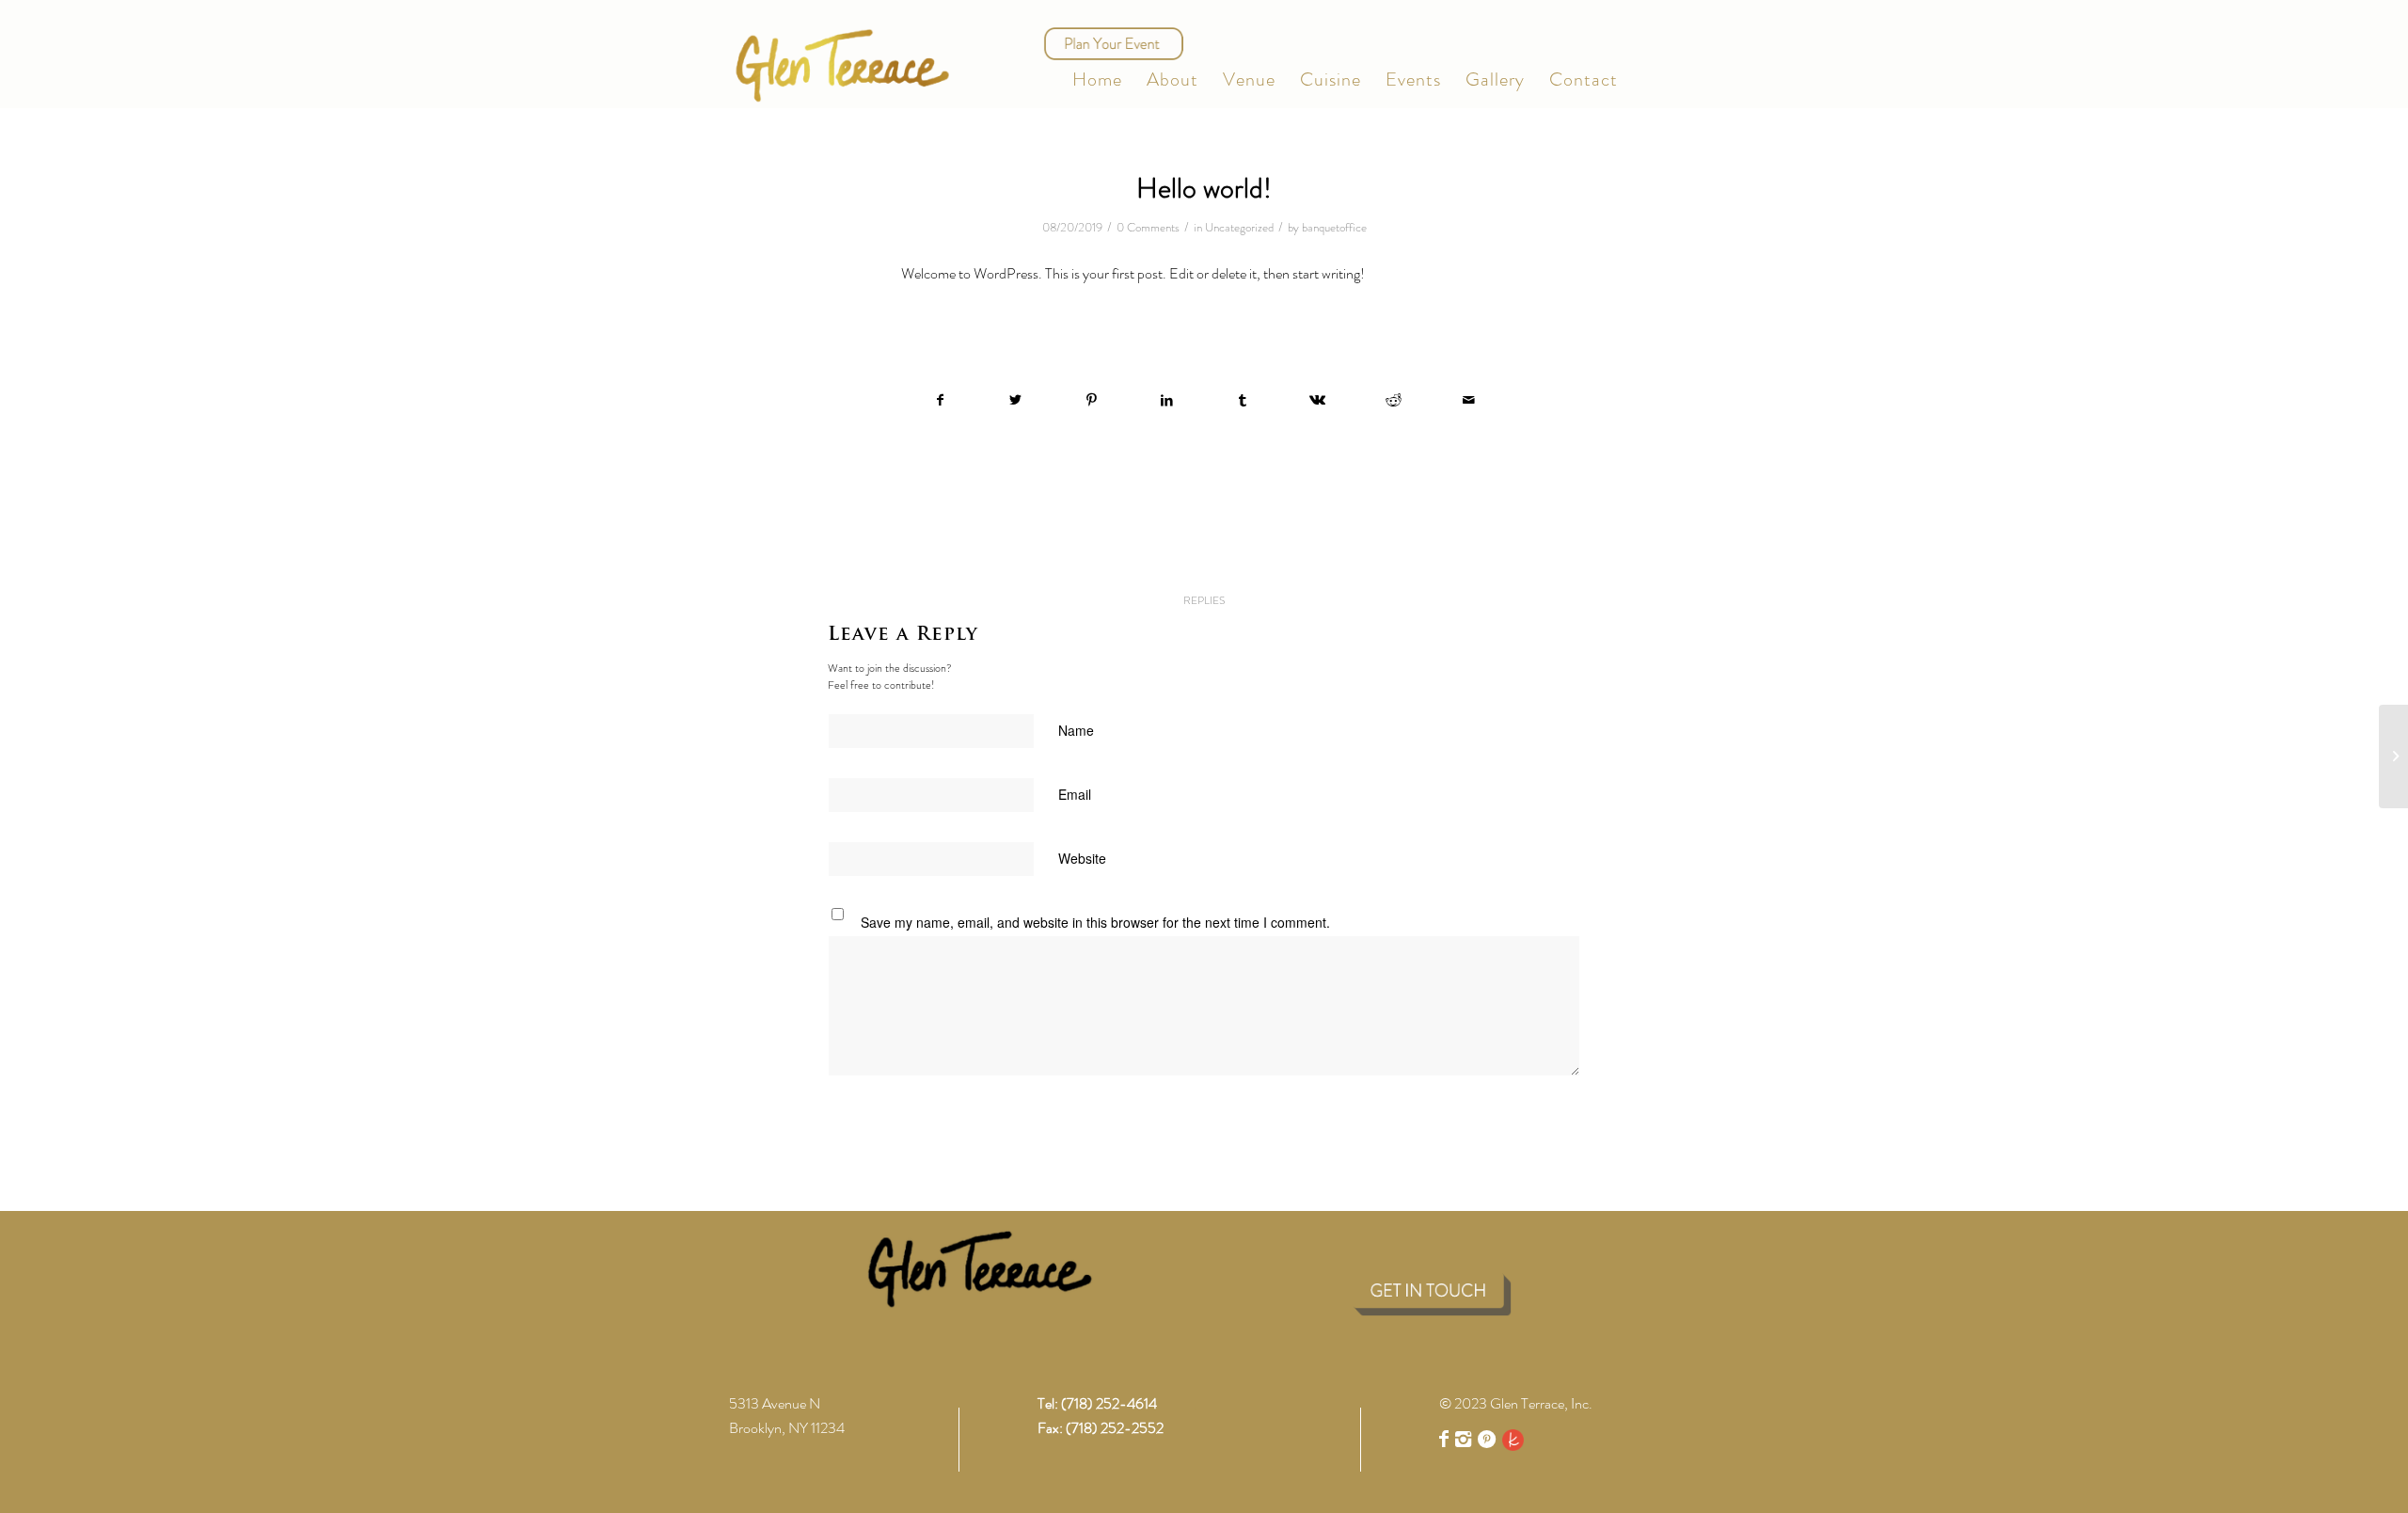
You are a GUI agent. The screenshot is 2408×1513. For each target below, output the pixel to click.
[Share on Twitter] (1015, 400)
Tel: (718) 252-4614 (1097, 1403)
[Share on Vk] (1317, 400)
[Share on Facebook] (940, 400)
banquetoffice (1334, 227)
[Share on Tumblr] (1242, 400)
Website (1082, 858)
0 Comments (1148, 227)
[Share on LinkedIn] (1167, 400)
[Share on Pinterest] (1092, 400)
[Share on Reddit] (1394, 400)
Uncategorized (1239, 227)
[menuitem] (1097, 80)
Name (1080, 730)
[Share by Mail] (1469, 400)
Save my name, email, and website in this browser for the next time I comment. (1095, 922)
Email (1079, 794)
